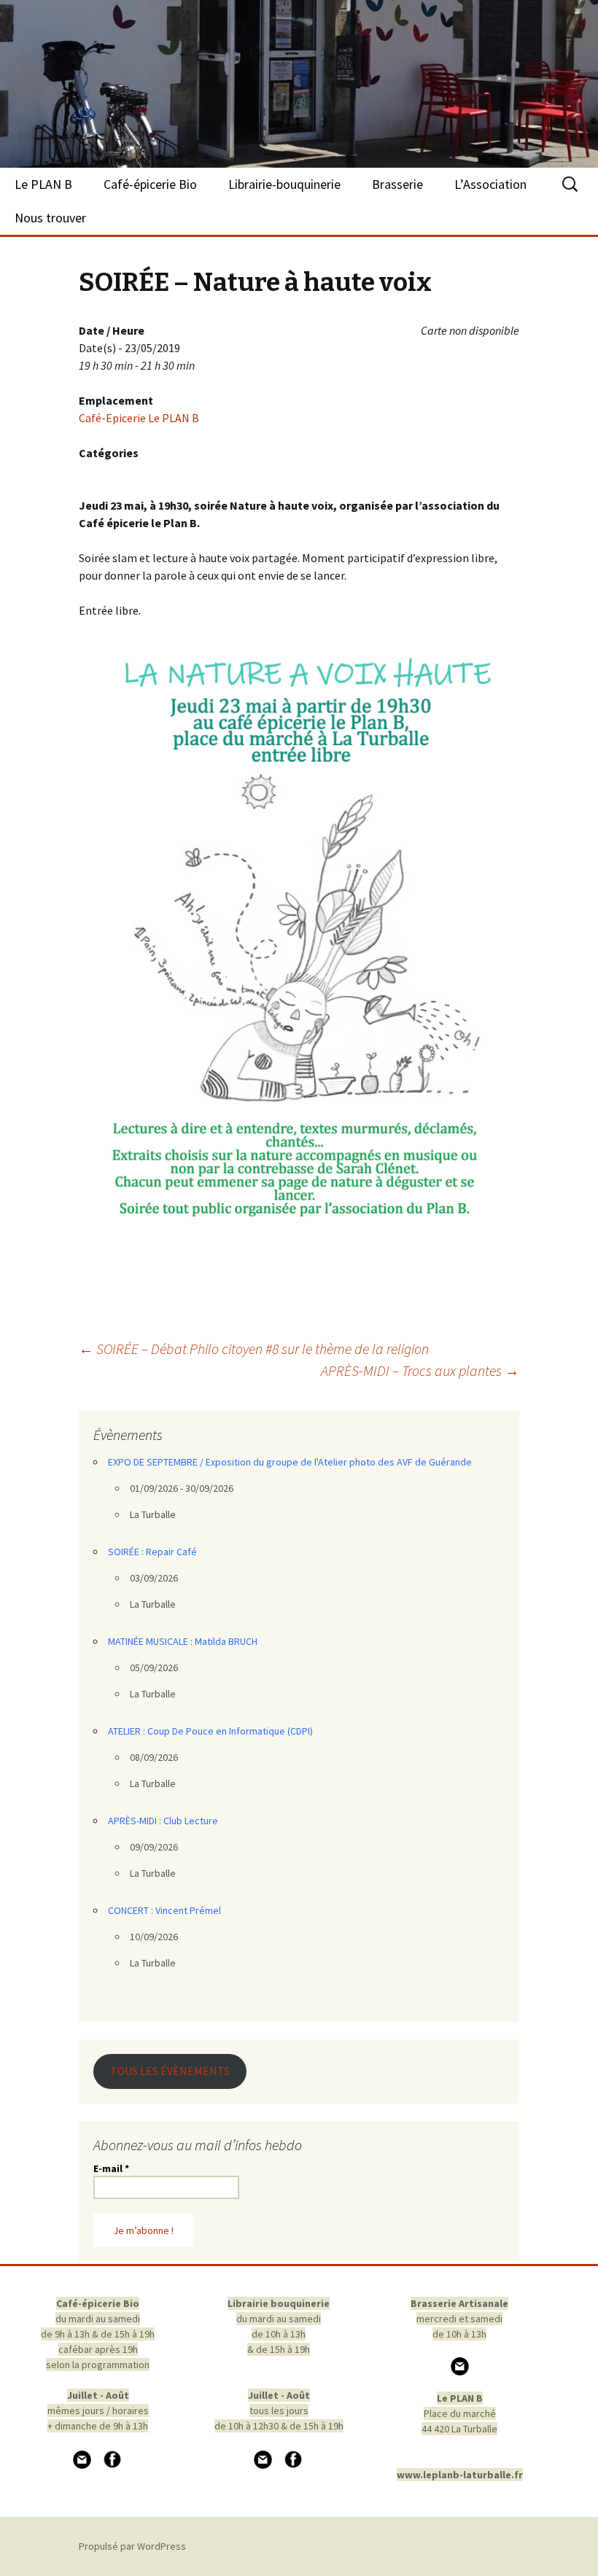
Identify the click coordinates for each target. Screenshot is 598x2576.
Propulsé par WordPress (132, 2546)
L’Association (490, 184)
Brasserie (397, 184)
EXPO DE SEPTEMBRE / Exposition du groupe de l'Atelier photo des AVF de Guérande (290, 1462)
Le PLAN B (43, 184)
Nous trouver (50, 218)
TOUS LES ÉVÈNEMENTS (170, 2071)
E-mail (111, 2168)
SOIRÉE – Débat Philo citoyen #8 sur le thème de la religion (254, 1349)
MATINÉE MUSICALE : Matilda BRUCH (183, 1641)
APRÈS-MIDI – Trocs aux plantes (420, 1370)
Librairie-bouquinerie (284, 184)
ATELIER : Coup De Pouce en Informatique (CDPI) (210, 1731)
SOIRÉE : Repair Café (152, 1552)
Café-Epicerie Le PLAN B (139, 418)
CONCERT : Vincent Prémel (164, 1910)
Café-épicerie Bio (150, 184)
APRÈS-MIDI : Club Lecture (163, 1821)
